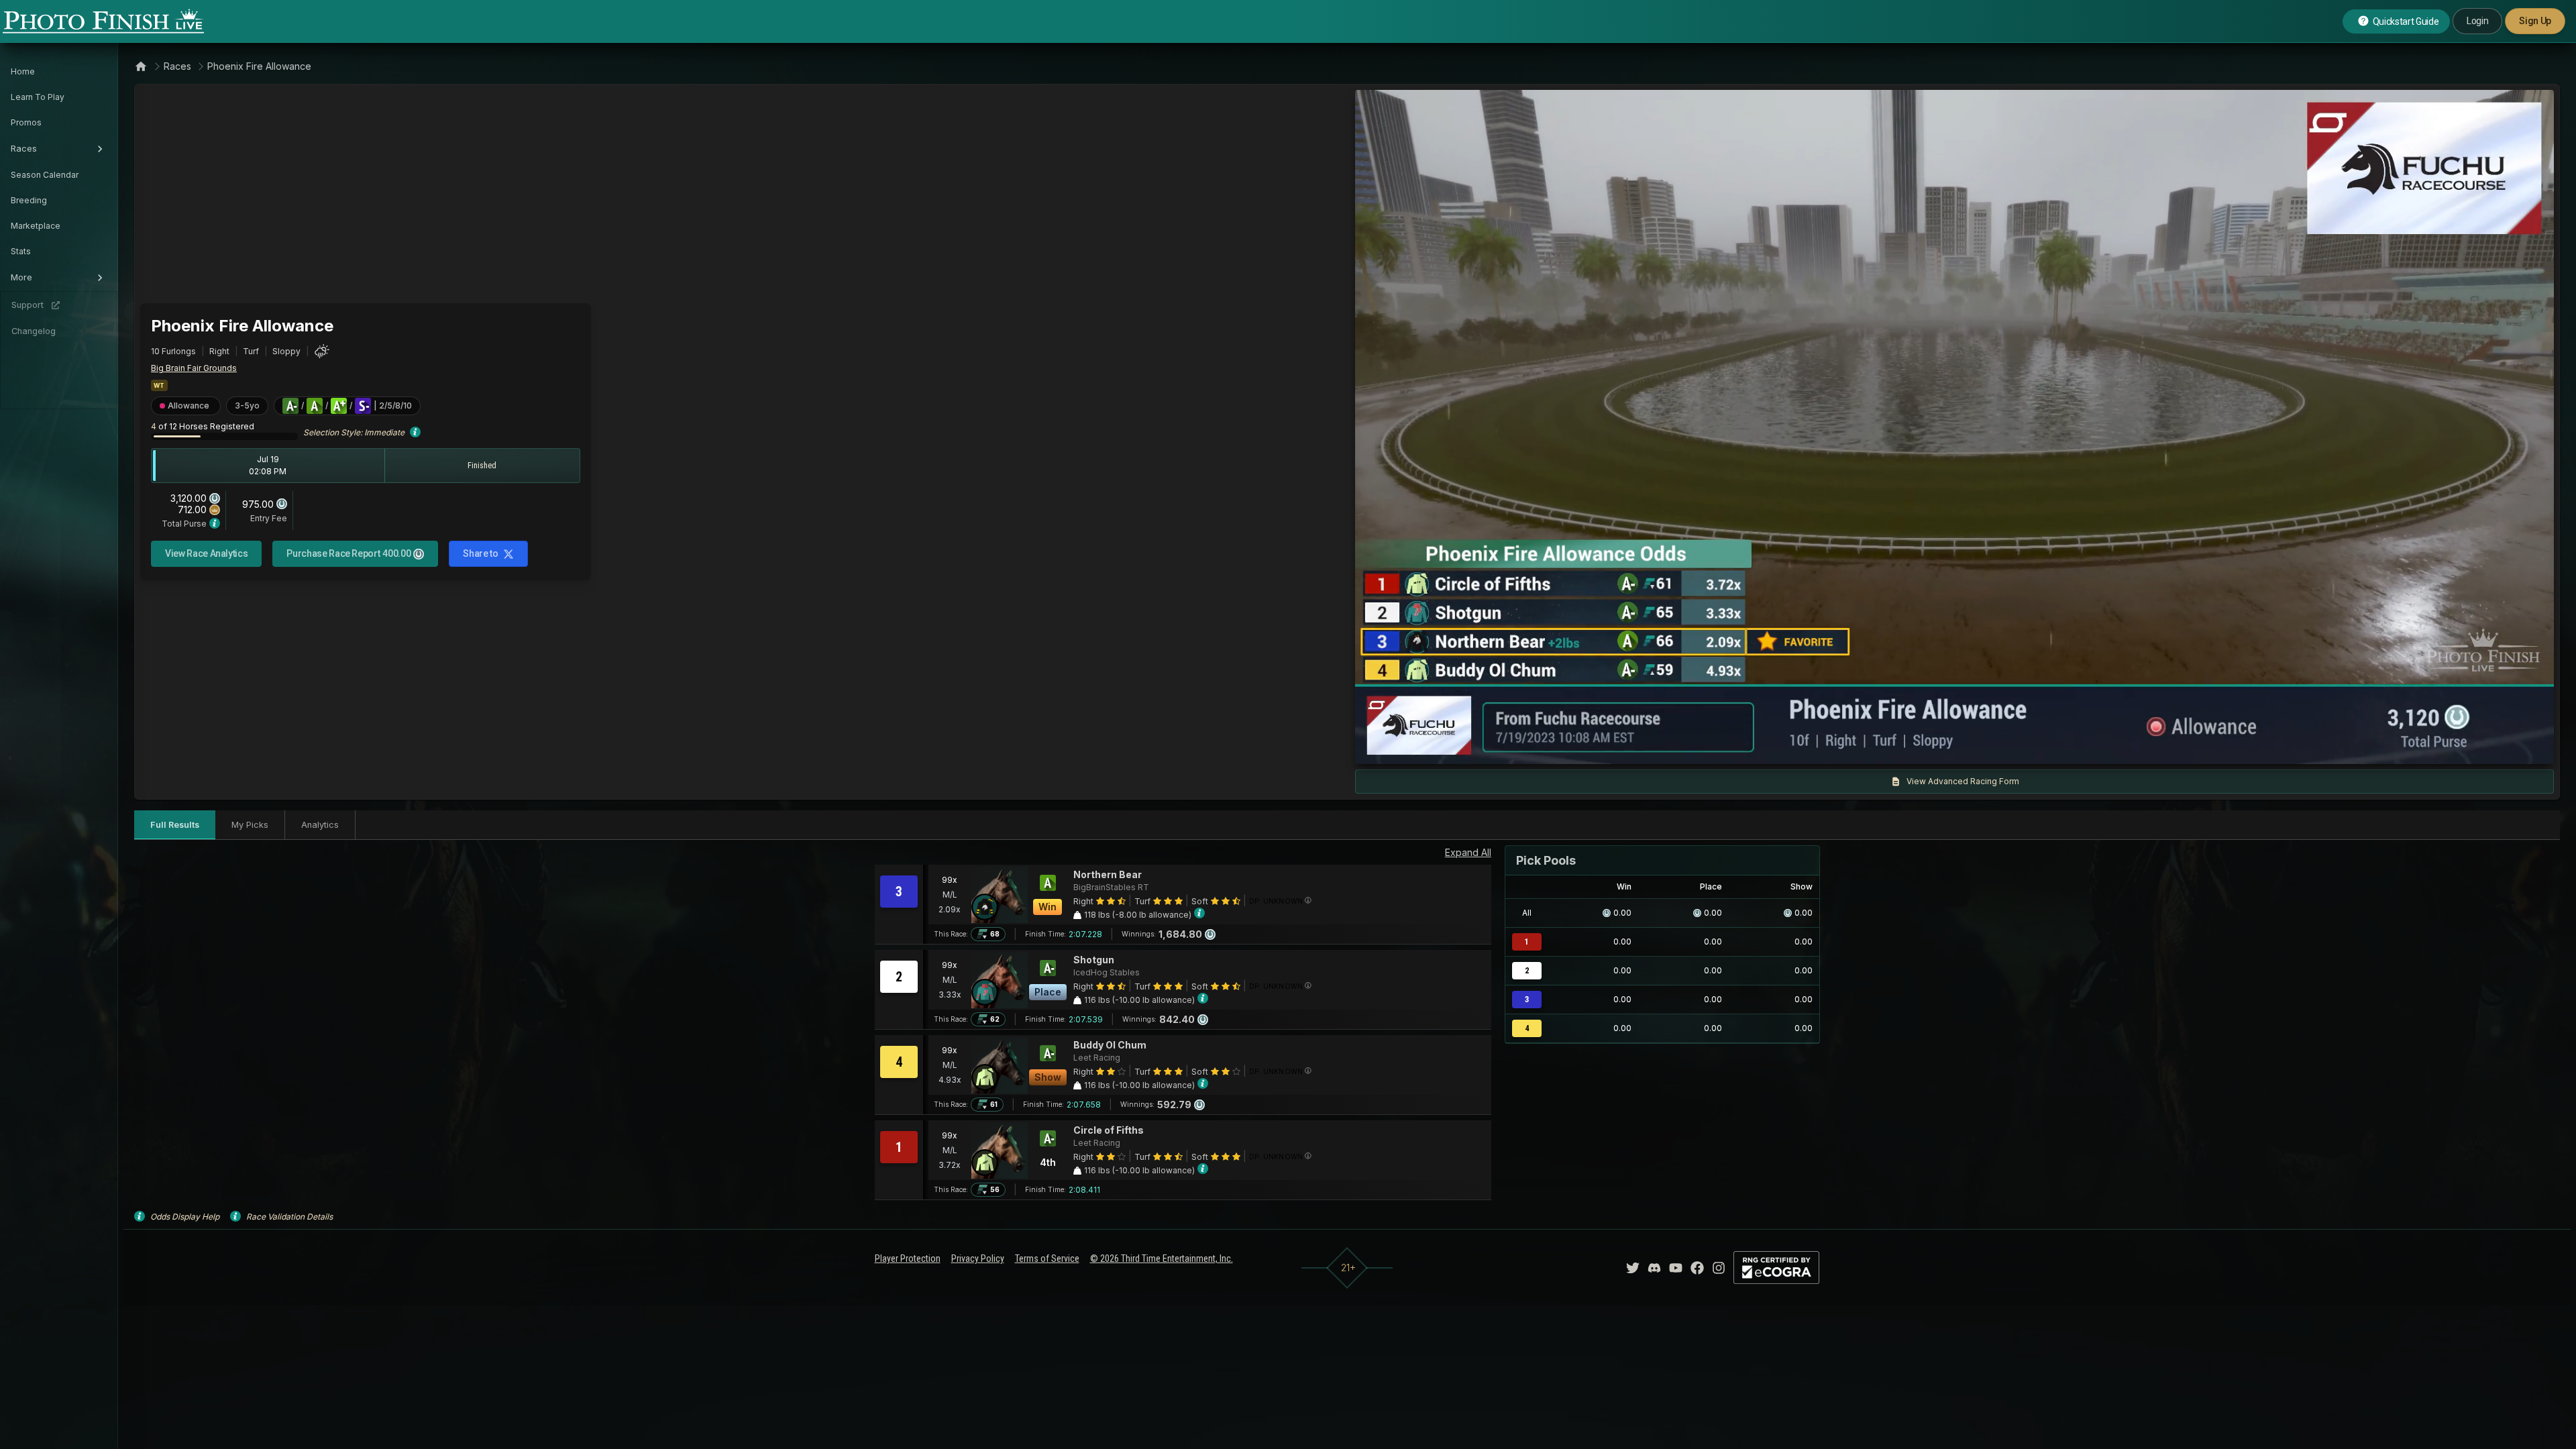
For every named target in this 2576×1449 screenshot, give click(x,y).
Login (2477, 21)
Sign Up (2535, 21)
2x (1523, 747)
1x (1502, 747)
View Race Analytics (206, 553)
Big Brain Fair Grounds (194, 368)
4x (1546, 747)
